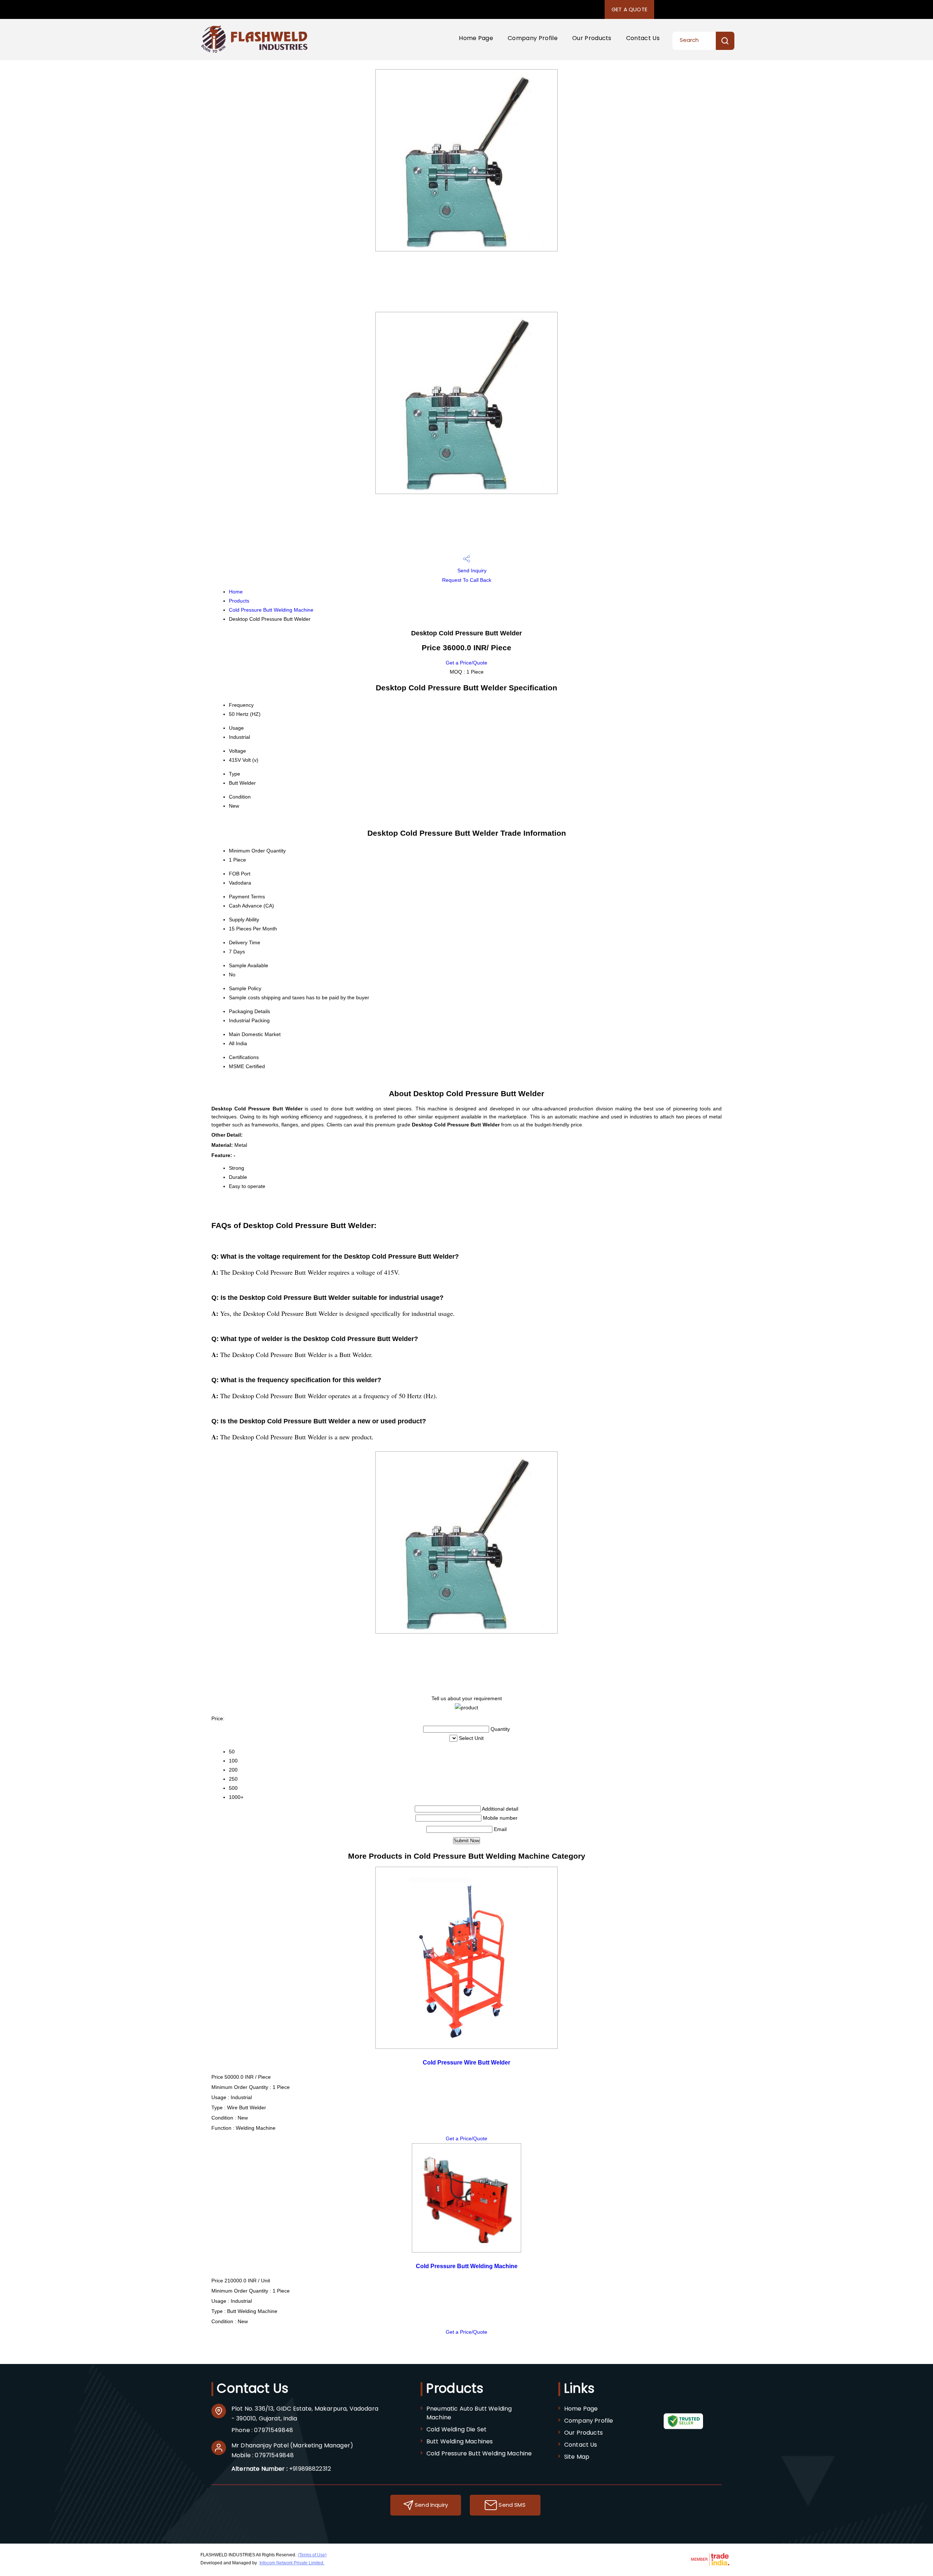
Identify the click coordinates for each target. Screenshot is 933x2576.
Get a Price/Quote (466, 663)
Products (239, 601)
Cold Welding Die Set (456, 2429)
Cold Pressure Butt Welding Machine (271, 610)
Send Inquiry (471, 571)
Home (236, 592)
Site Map (577, 2457)
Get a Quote (629, 9)
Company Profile (533, 38)
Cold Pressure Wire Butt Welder (466, 2062)
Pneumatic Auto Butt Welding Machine (469, 2413)
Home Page (476, 38)
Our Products (592, 38)
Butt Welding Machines (460, 2441)
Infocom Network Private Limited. (292, 2563)
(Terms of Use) (312, 2555)
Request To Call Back (467, 580)
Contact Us (643, 38)
